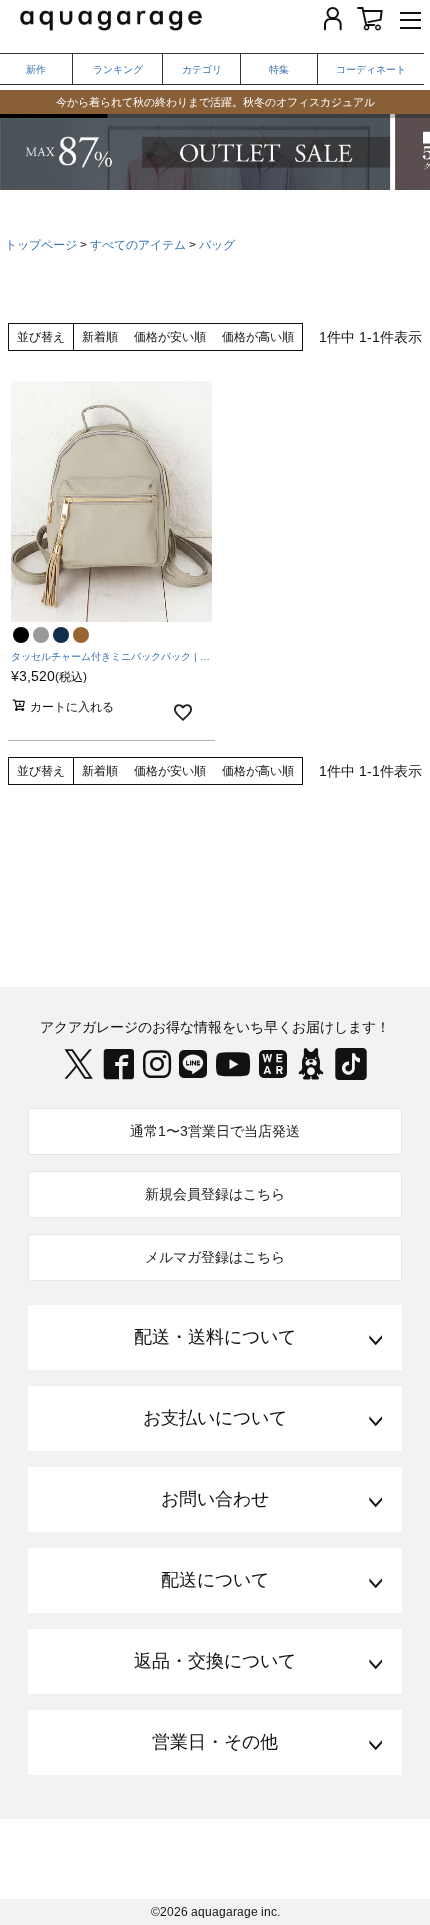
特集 (279, 69)
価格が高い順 (258, 337)
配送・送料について (215, 1337)
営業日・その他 (215, 1742)
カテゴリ (202, 69)
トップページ (41, 245)
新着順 (100, 337)
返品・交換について (215, 1661)
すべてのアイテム (138, 245)
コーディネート (371, 69)
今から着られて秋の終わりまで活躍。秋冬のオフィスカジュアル (215, 95)
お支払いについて (215, 1418)
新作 (36, 69)
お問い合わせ (215, 1499)
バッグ (217, 245)
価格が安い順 (170, 337)
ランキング (118, 69)
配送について (215, 1580)
